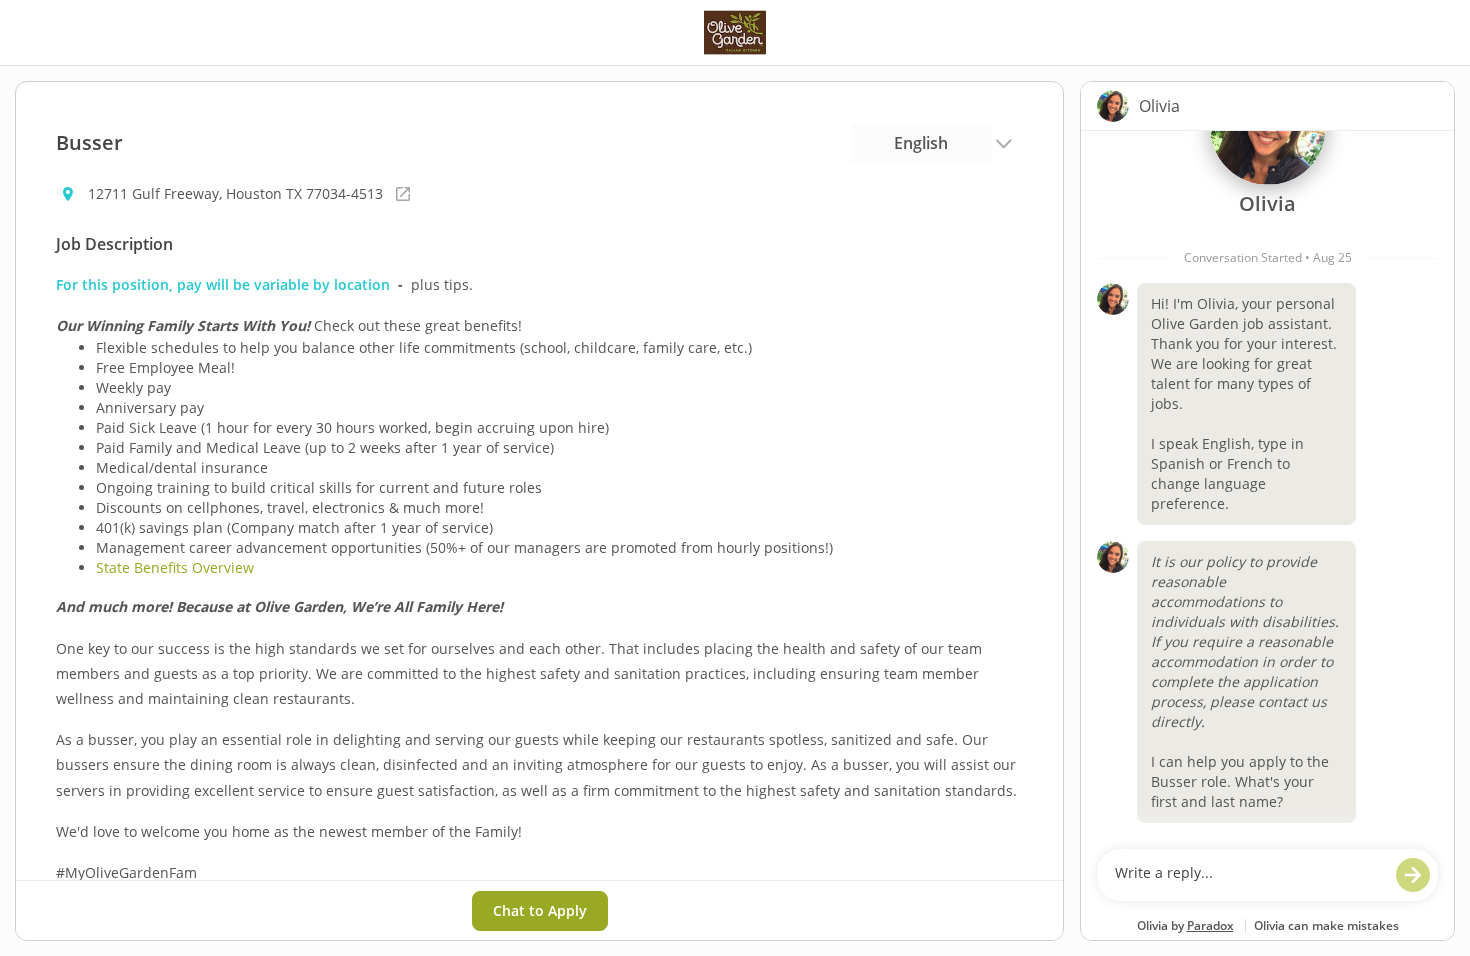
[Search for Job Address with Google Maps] (403, 194)
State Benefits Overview (175, 567)
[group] (1267, 485)
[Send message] (1413, 875)
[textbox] (1248, 875)
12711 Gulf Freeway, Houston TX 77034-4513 (235, 193)
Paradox (1210, 925)
